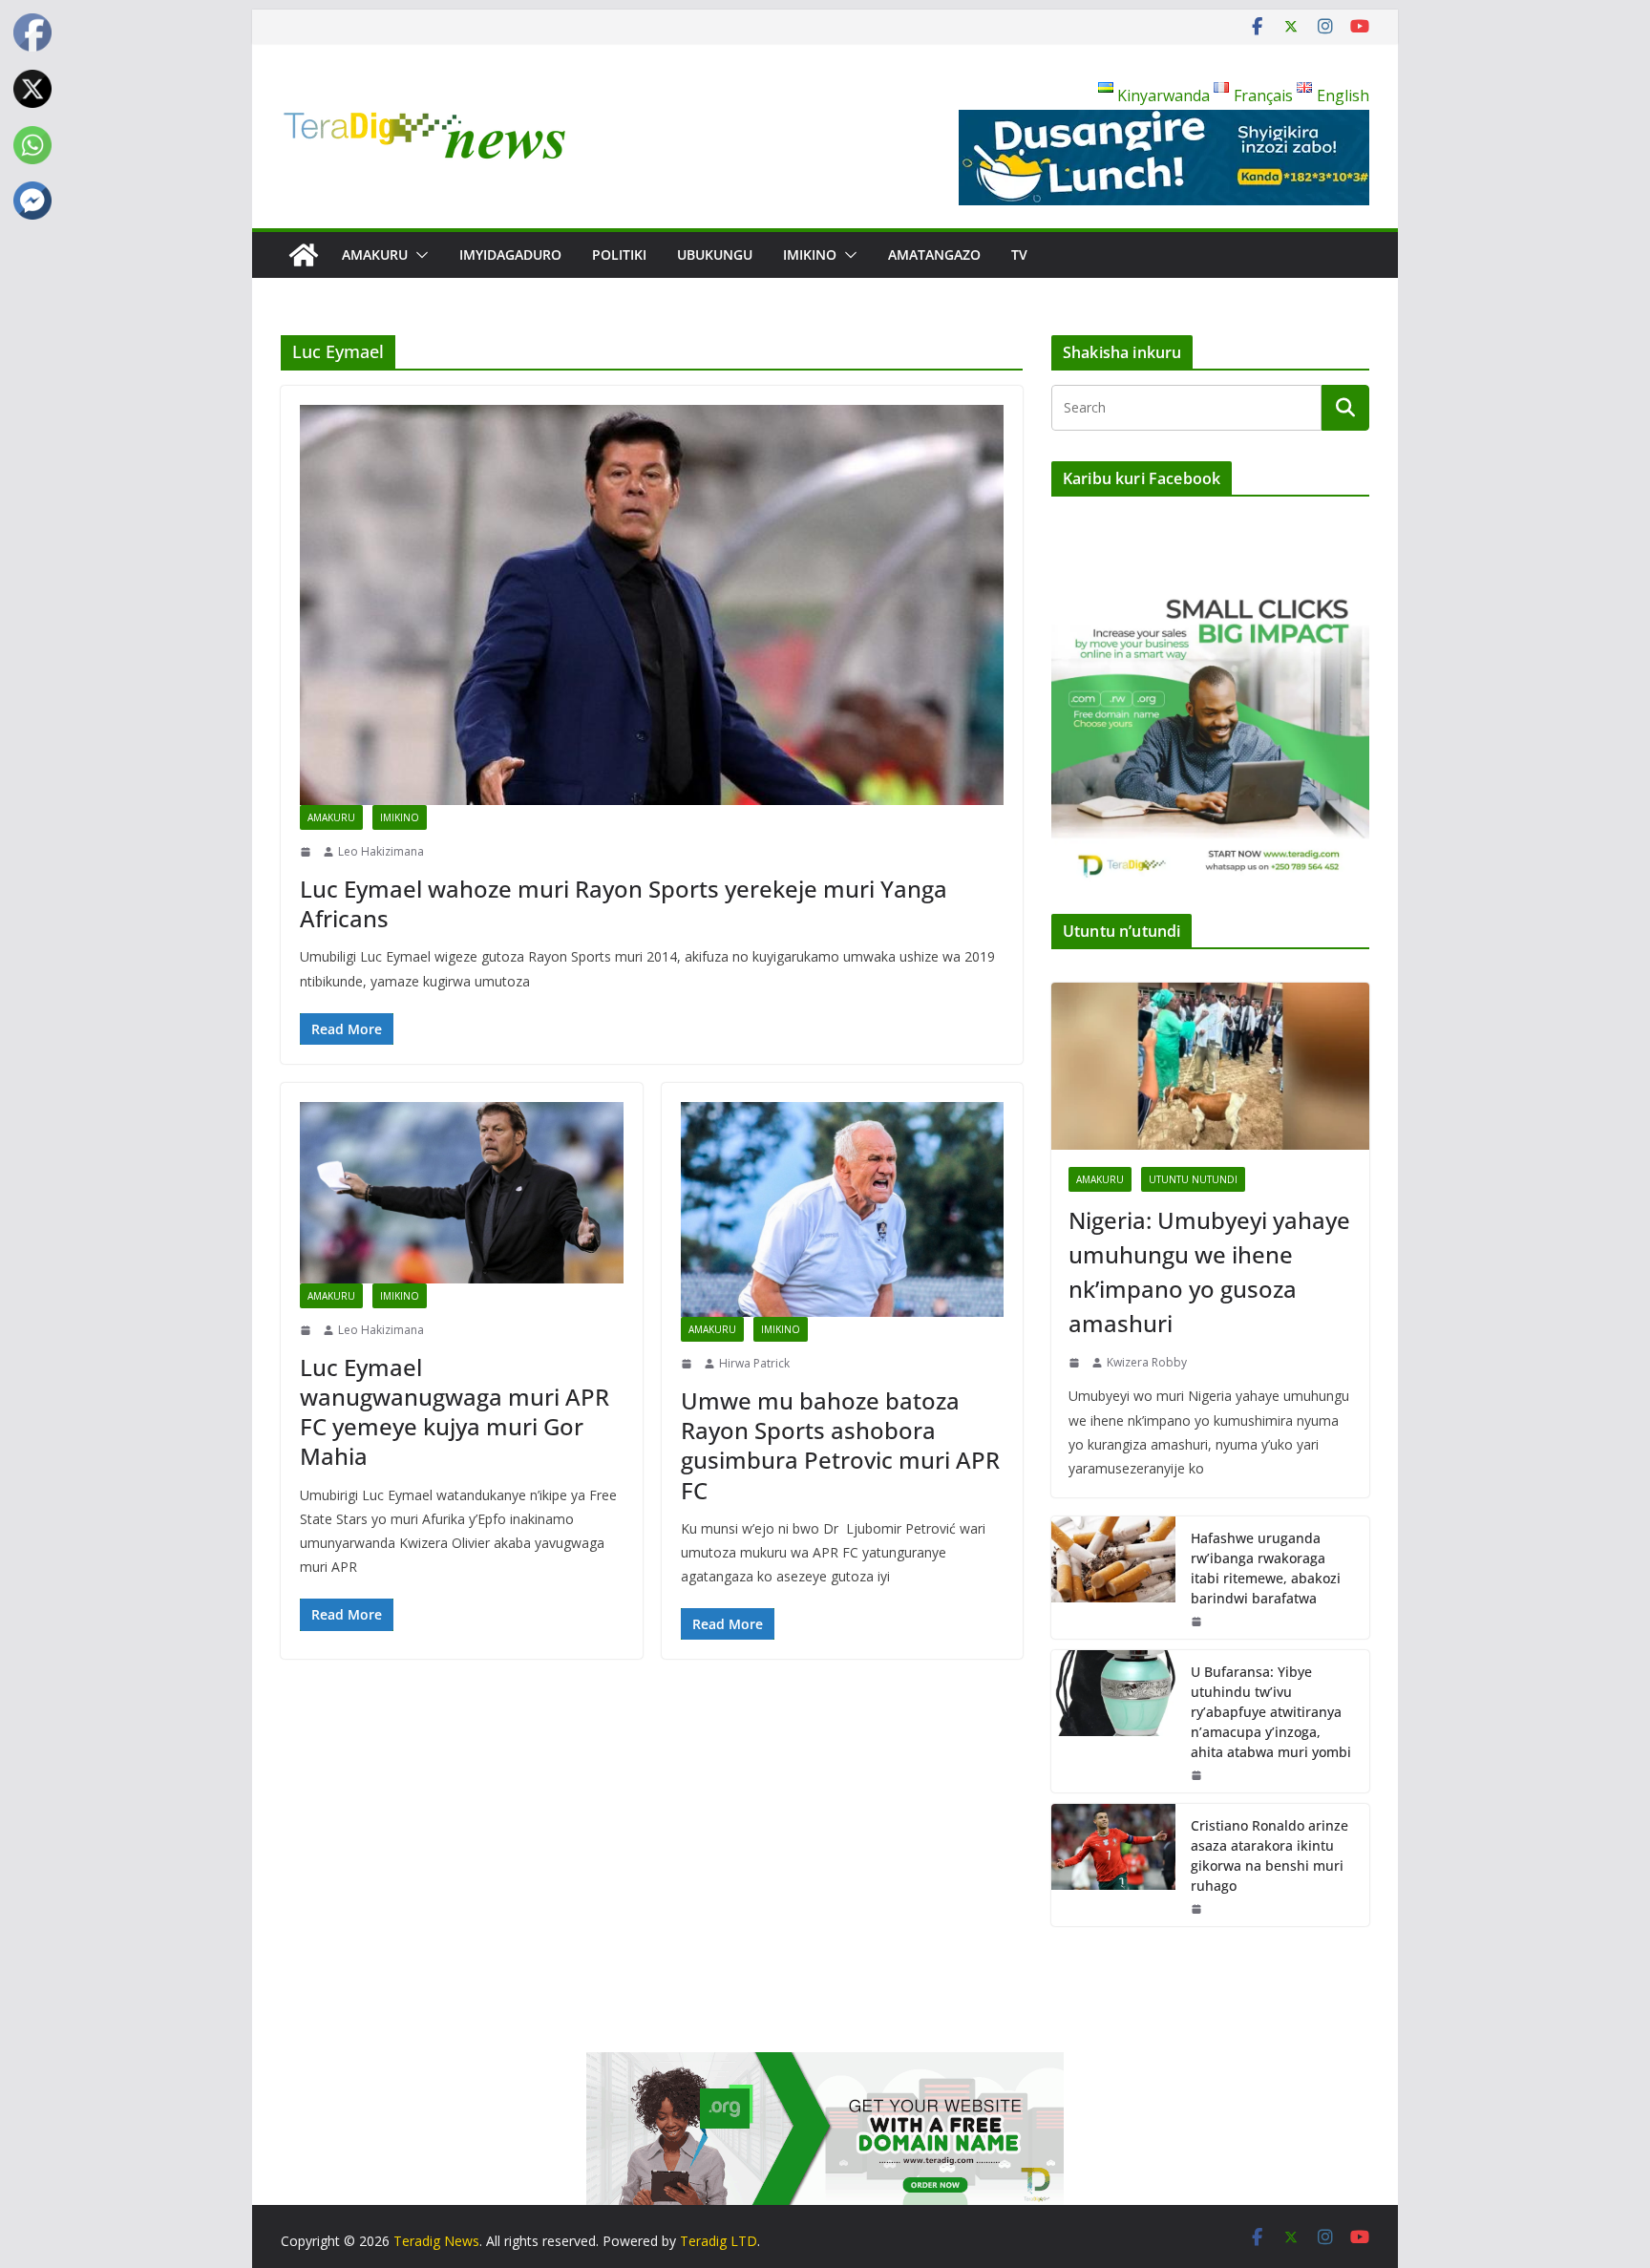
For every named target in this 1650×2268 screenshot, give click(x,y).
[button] (418, 255)
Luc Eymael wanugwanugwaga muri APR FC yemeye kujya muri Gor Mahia (455, 1412)
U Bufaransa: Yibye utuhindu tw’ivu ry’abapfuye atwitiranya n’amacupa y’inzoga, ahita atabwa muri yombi (1271, 1712)
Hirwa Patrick (754, 1363)
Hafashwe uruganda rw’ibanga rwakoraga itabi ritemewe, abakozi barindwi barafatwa (1266, 1568)
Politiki (619, 254)
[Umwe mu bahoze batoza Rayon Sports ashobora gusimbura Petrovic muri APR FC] (843, 1210)
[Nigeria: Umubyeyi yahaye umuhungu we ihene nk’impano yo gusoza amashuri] (1210, 1066)
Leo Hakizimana (381, 851)
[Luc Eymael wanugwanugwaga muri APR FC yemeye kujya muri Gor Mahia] (462, 1193)
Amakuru (375, 254)
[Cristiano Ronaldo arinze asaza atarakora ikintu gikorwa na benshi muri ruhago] (1113, 1865)
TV (1019, 254)
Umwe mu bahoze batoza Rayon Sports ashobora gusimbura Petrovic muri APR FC (840, 1445)
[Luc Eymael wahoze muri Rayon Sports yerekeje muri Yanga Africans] (652, 605)
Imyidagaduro (510, 254)
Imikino (810, 254)
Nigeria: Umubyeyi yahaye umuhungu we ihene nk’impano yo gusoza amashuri (1209, 1272)
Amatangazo (934, 254)
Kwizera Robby (1147, 1362)
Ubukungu (715, 254)
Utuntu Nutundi (1193, 1179)
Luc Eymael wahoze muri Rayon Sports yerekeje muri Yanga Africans (624, 903)
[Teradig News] (304, 255)
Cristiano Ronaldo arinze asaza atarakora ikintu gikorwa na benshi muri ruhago (1269, 1855)
